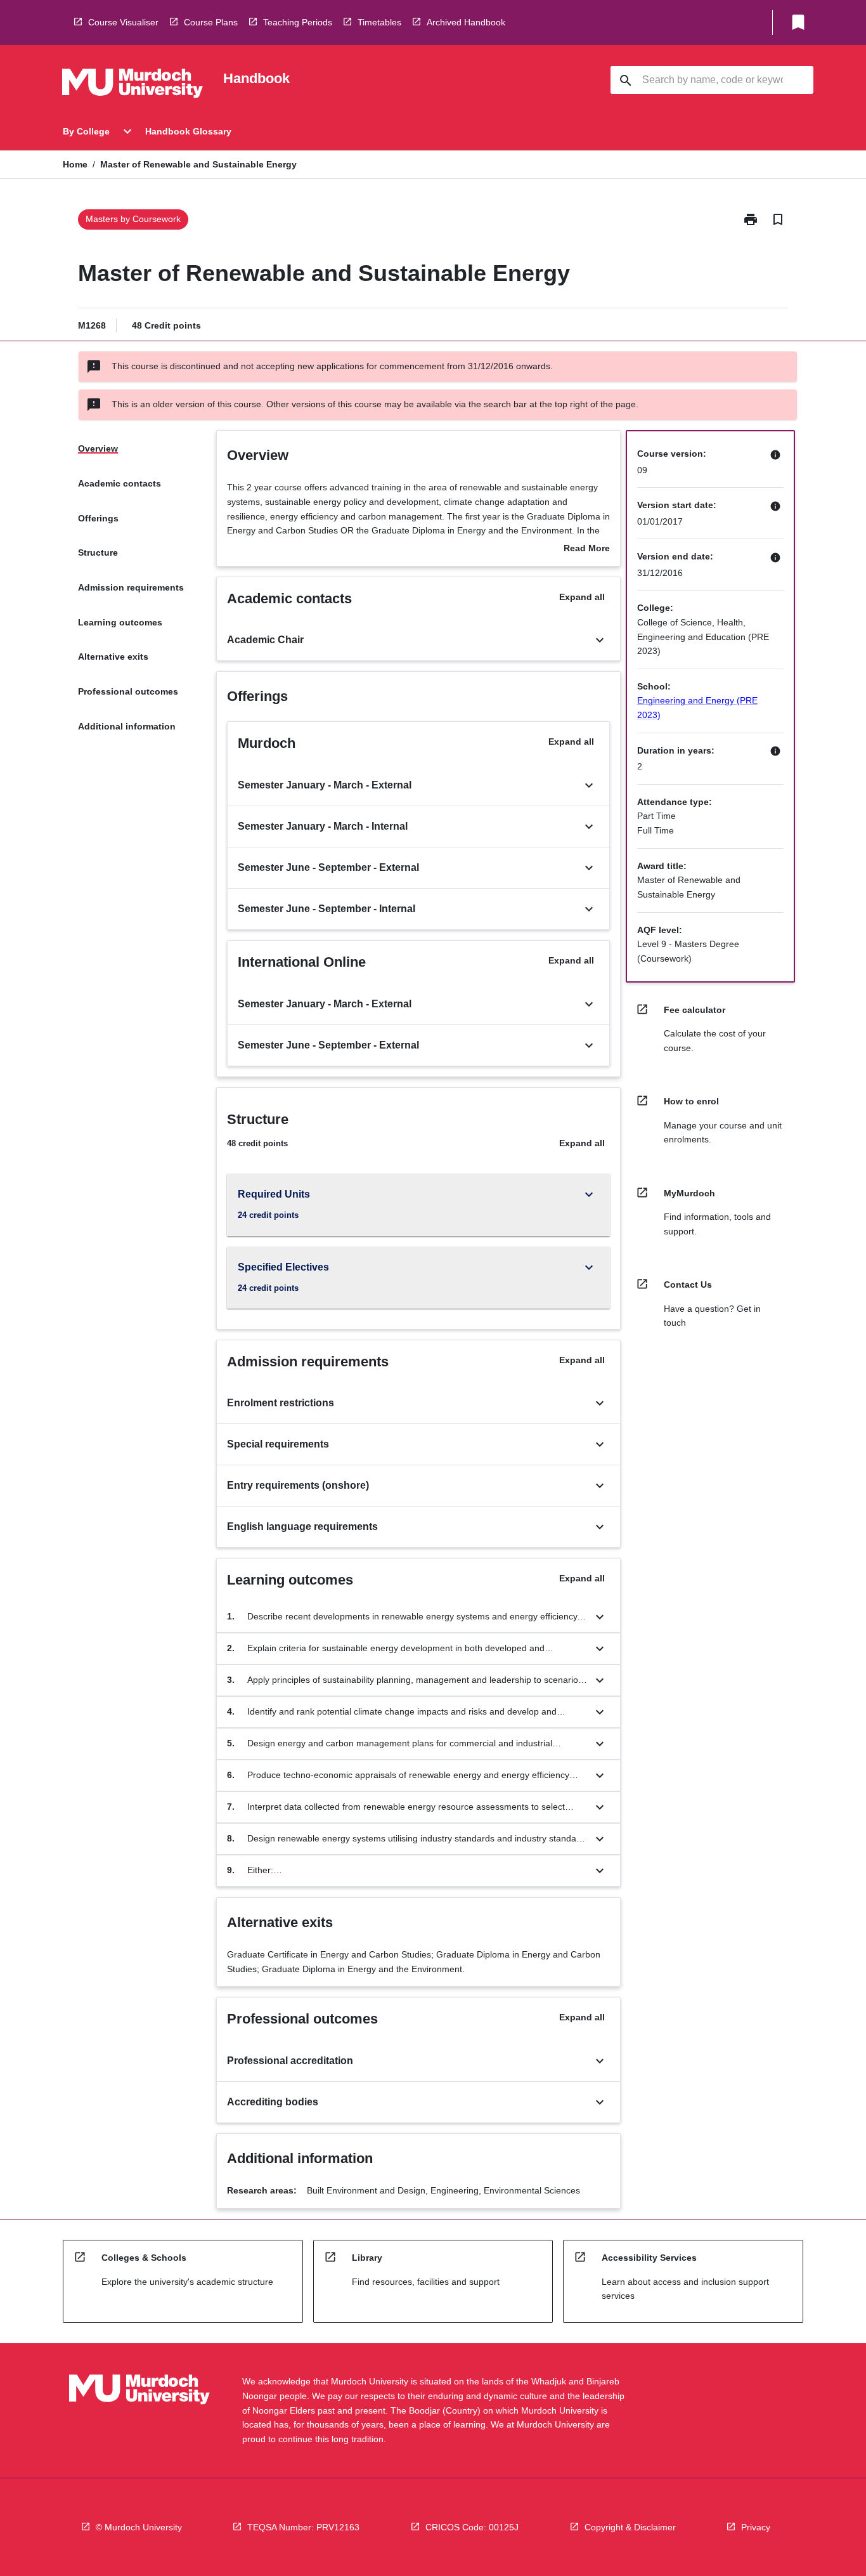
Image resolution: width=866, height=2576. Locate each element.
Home (75, 164)
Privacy (756, 2527)
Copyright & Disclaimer (630, 2527)
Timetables (379, 22)
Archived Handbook (466, 22)
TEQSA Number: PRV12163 (303, 2527)
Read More (587, 549)
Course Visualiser (123, 22)
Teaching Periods (298, 22)
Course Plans (211, 22)
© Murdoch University (139, 2527)
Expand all (582, 597)
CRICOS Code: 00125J (472, 2527)
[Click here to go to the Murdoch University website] (132, 86)
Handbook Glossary (188, 131)
